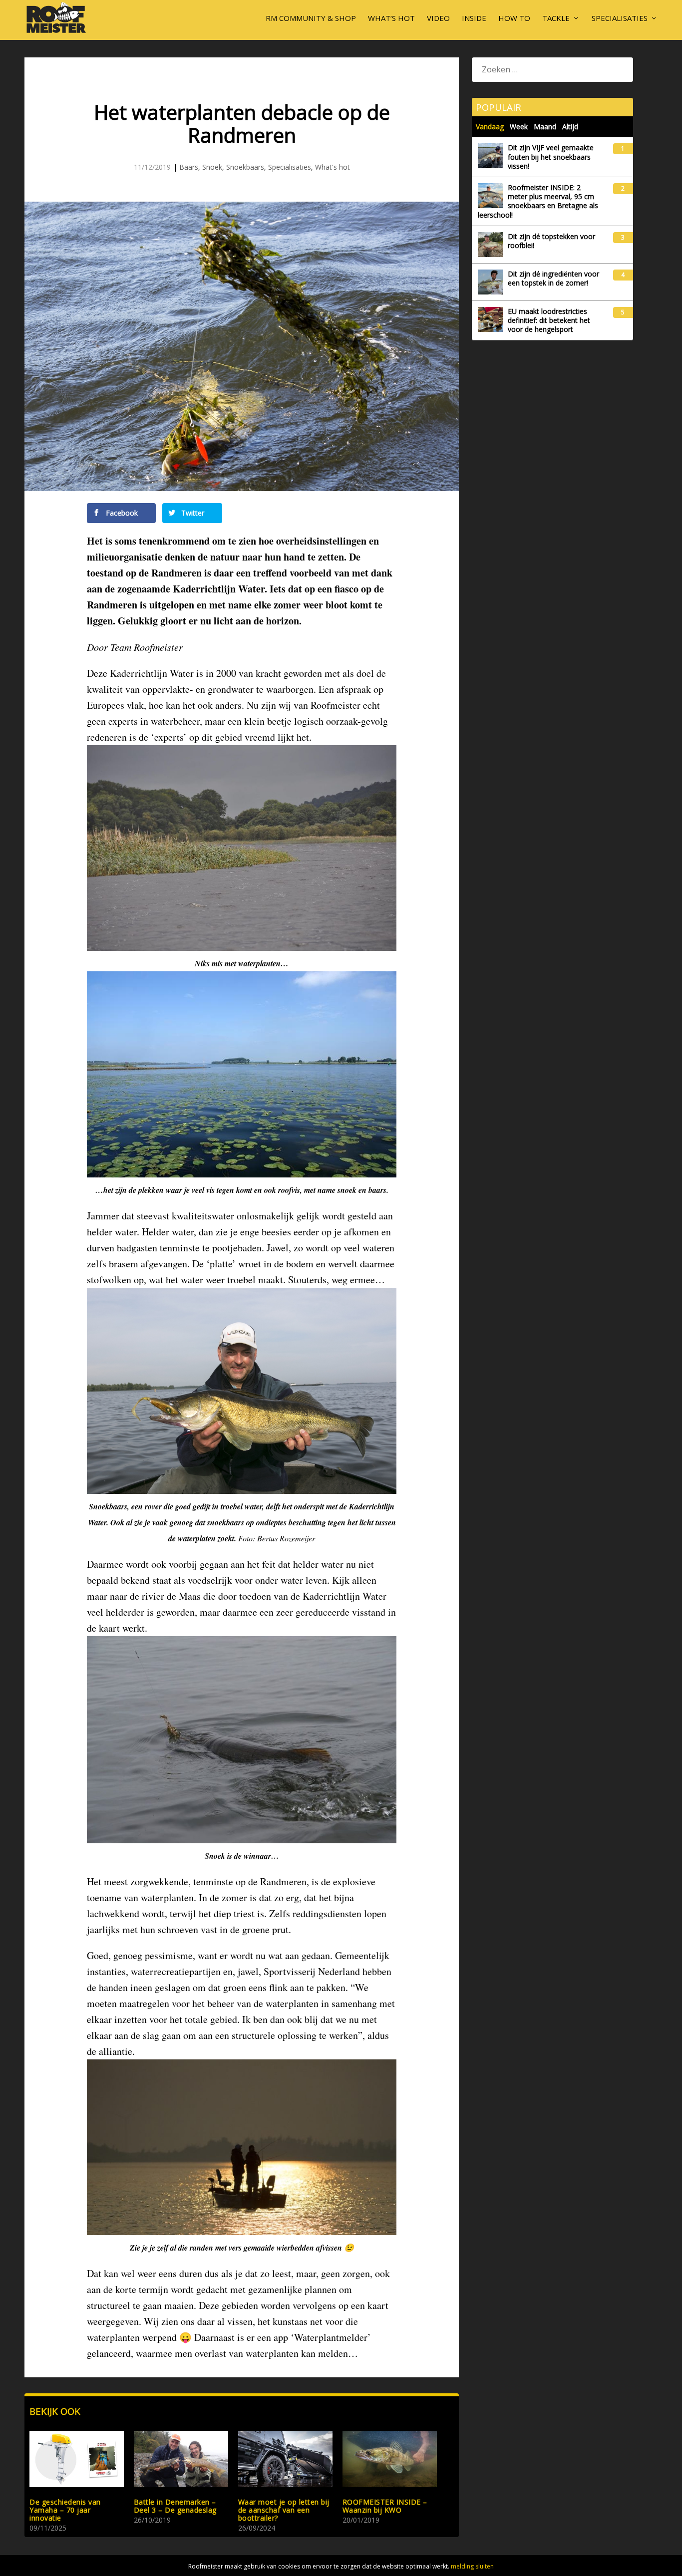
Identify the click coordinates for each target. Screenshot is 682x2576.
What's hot (333, 167)
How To (514, 18)
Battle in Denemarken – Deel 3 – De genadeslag (175, 2506)
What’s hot (391, 18)
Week (519, 127)
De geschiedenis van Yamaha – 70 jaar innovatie (65, 2510)
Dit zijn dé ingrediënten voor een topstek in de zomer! (553, 279)
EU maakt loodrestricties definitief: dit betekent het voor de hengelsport (549, 320)
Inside (474, 18)
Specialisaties (620, 18)
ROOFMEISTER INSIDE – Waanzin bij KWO (385, 2506)
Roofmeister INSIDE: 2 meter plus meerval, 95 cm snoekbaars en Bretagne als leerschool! (538, 201)
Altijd (570, 127)
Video (438, 18)
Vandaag (490, 127)
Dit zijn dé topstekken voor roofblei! (551, 241)
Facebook (121, 513)
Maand (545, 127)
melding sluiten (472, 2566)
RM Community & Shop (311, 18)
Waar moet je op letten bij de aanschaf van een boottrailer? (284, 2510)
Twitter (192, 513)
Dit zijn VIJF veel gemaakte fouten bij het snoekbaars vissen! (551, 157)
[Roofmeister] (56, 32)
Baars (189, 167)
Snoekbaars (245, 167)
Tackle (556, 18)
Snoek (212, 167)
